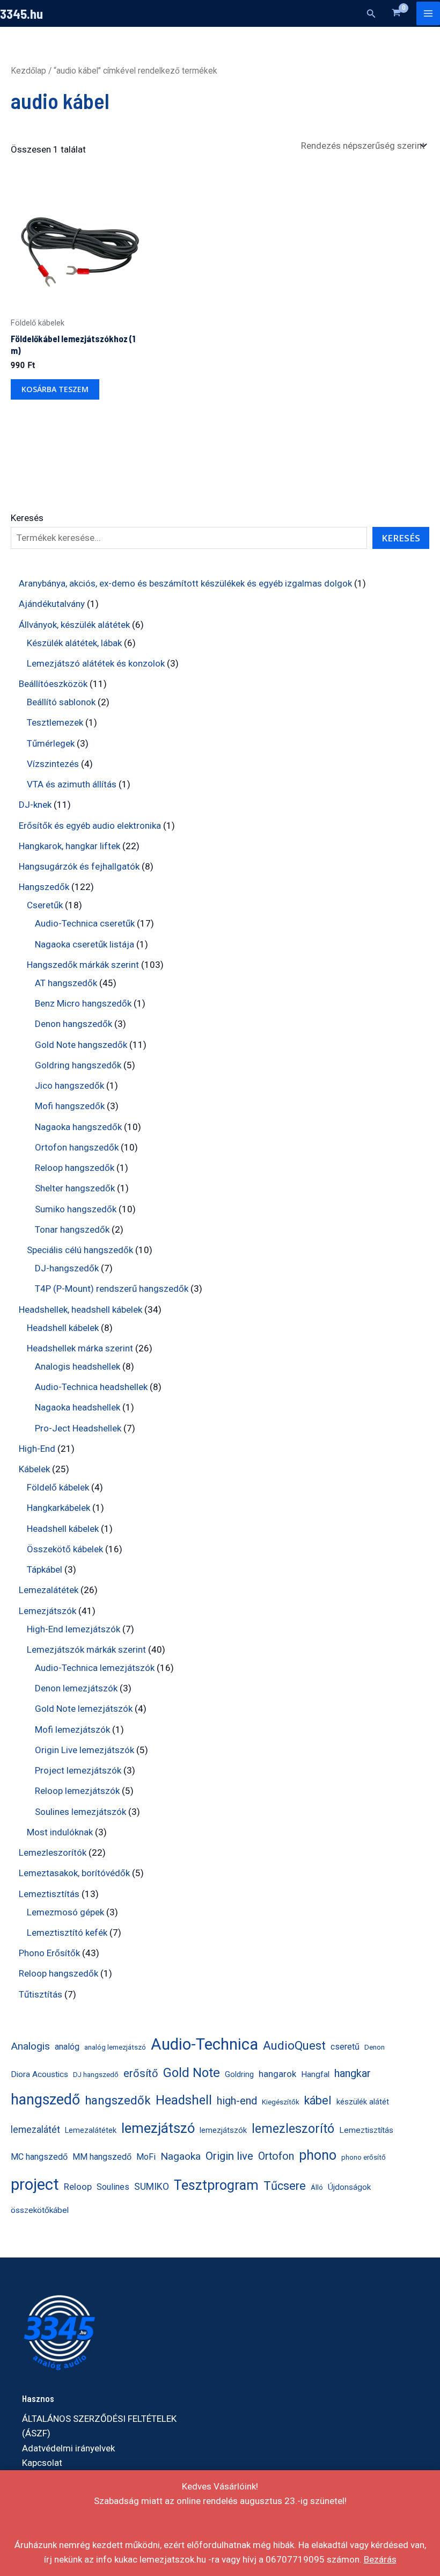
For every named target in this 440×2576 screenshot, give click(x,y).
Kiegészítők (281, 2102)
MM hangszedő (102, 2157)
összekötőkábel (40, 2210)
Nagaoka (181, 2156)
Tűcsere (285, 2186)
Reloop (78, 2187)
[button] (371, 14)
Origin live (229, 2156)
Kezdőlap (28, 71)
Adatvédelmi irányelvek (68, 2448)
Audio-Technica (204, 2044)
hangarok (277, 2074)
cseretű (345, 2047)
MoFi (146, 2157)
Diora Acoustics (39, 2074)
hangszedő (45, 2100)
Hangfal (315, 2074)
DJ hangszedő (96, 2075)
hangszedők (118, 2100)
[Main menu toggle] (428, 13)
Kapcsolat (42, 2463)
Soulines (113, 2187)
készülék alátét (363, 2102)
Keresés (27, 518)
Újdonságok (349, 2187)
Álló (317, 2187)
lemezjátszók (223, 2130)
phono (318, 2155)
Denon (375, 2047)
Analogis (30, 2046)
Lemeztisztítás (366, 2130)
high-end (237, 2101)
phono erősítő (364, 2157)
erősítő (141, 2073)
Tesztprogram (216, 2185)
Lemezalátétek (91, 2130)
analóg (67, 2047)
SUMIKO (152, 2187)
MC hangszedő (39, 2157)
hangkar (353, 2073)
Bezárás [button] (380, 2559)
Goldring (239, 2075)
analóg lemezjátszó (115, 2047)
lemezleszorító (293, 2129)
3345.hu (21, 13)
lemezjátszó (158, 2128)
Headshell (184, 2100)
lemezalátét (35, 2130)
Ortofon (276, 2156)
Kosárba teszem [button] (55, 389)
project (35, 2184)
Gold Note (192, 2073)
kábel (318, 2100)
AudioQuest (294, 2045)
